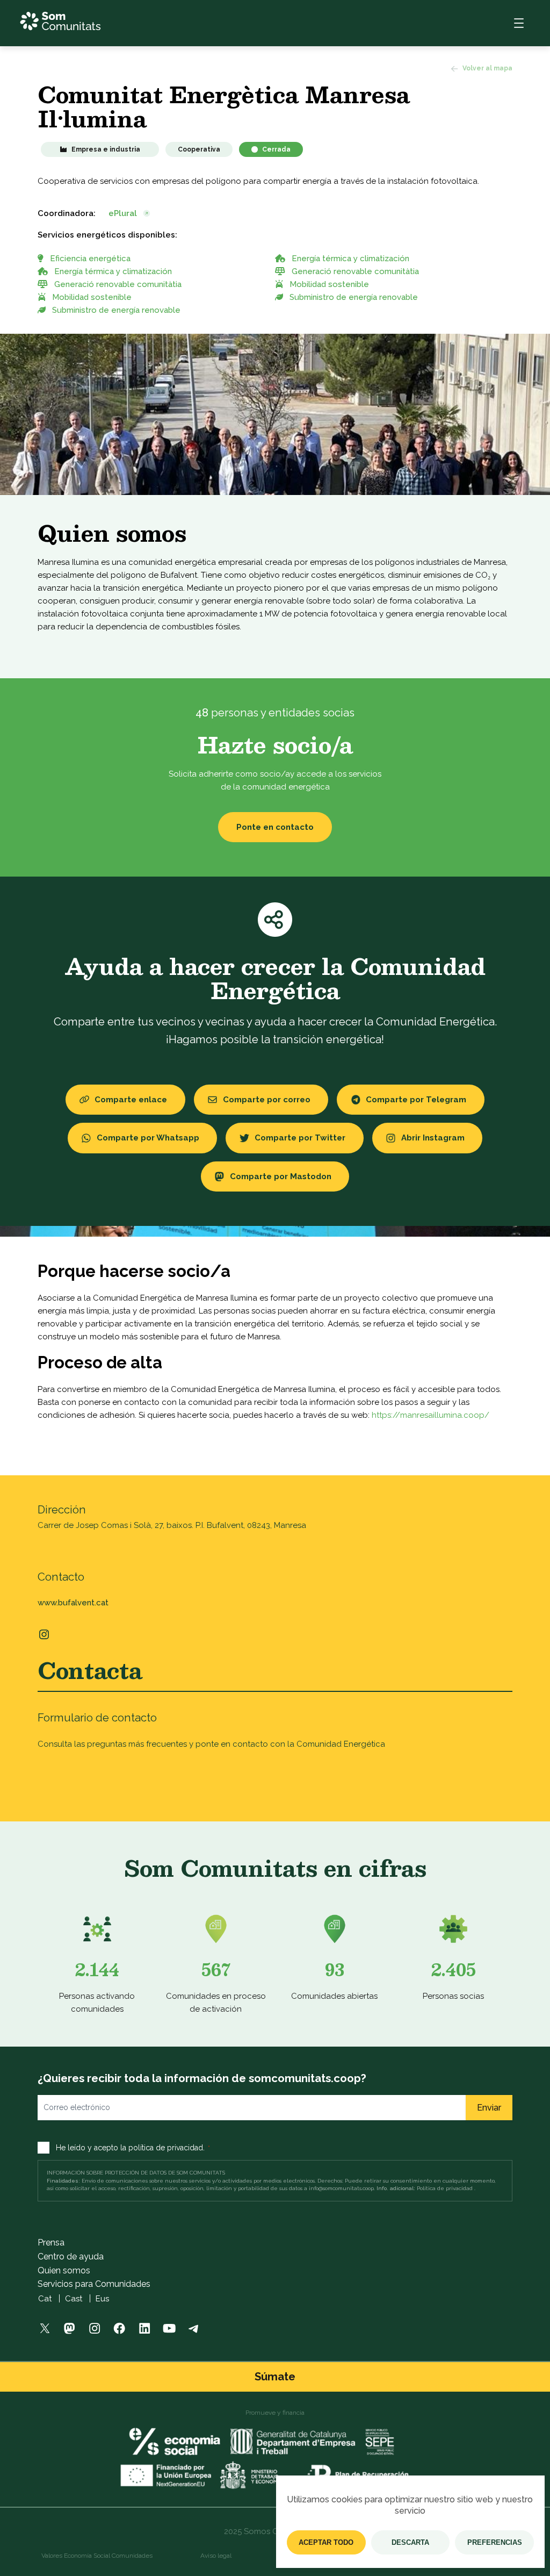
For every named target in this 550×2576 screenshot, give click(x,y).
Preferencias (495, 2542)
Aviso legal (216, 2556)
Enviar (489, 2108)
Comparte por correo (267, 1100)
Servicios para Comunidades (94, 2284)
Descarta (410, 2542)
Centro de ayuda (71, 2256)
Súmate (275, 2377)
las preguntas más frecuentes (131, 1744)
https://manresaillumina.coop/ (430, 1415)
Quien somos (64, 2270)
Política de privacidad (445, 2188)
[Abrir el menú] (519, 23)
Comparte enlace (131, 1100)
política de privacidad (166, 2148)
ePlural (123, 213)
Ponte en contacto (275, 827)
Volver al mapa (487, 68)
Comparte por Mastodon (281, 1176)
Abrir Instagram (433, 1138)
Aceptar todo (326, 2542)
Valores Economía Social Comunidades (97, 2556)
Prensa (51, 2243)
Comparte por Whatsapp (148, 1138)
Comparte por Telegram (416, 1100)
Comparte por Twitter (300, 1138)
